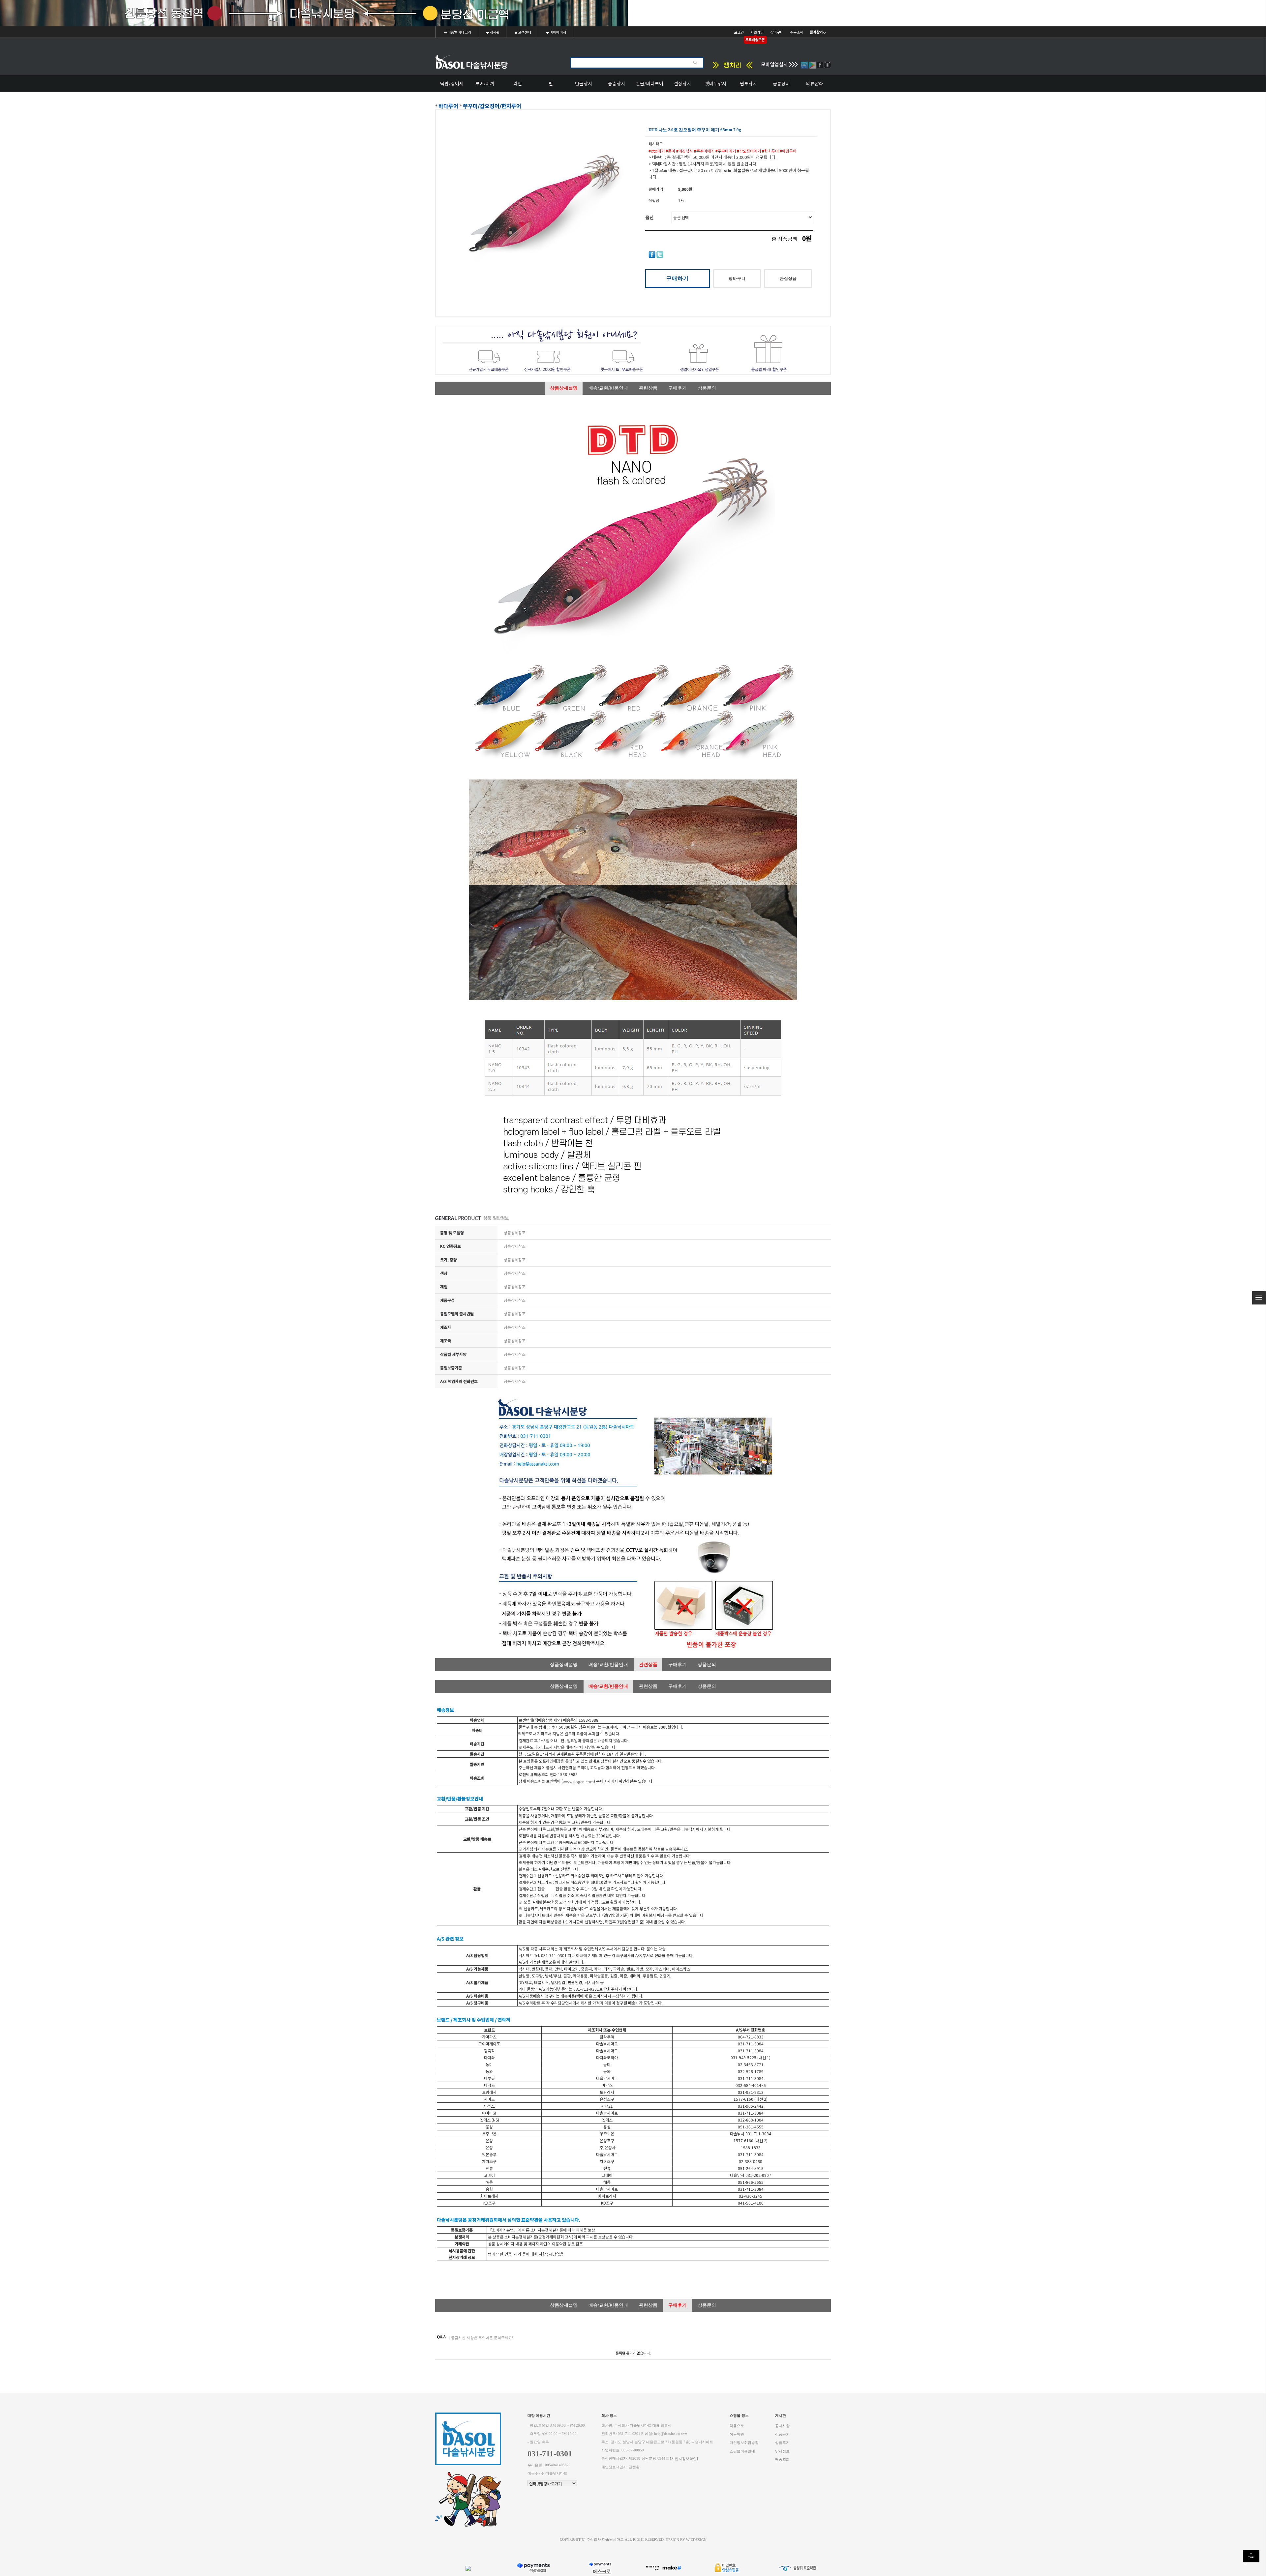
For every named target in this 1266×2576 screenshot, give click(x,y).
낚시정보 (782, 2451)
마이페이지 (558, 32)
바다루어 (448, 106)
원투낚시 (748, 83)
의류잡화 (814, 83)
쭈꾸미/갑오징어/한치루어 (492, 106)
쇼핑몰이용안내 (742, 2451)
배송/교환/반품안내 (608, 388)
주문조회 (797, 32)
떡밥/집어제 (452, 83)
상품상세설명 (564, 388)
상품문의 (707, 388)
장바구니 (777, 32)
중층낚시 (617, 83)
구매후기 (678, 388)
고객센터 (524, 32)
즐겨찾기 (816, 32)
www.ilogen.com (578, 1782)
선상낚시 (682, 83)
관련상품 (648, 388)
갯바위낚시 (716, 83)
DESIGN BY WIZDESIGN (686, 2540)
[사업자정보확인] (684, 2459)
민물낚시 (584, 83)
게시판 (494, 32)
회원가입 (757, 32)
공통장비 (781, 83)
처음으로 (737, 2426)
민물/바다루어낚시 (649, 86)
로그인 (739, 32)
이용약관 (737, 2434)
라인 (518, 83)
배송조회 (782, 2459)
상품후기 (782, 2443)
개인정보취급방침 (744, 2443)
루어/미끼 (485, 83)
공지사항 (782, 2426)
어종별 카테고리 (459, 32)
